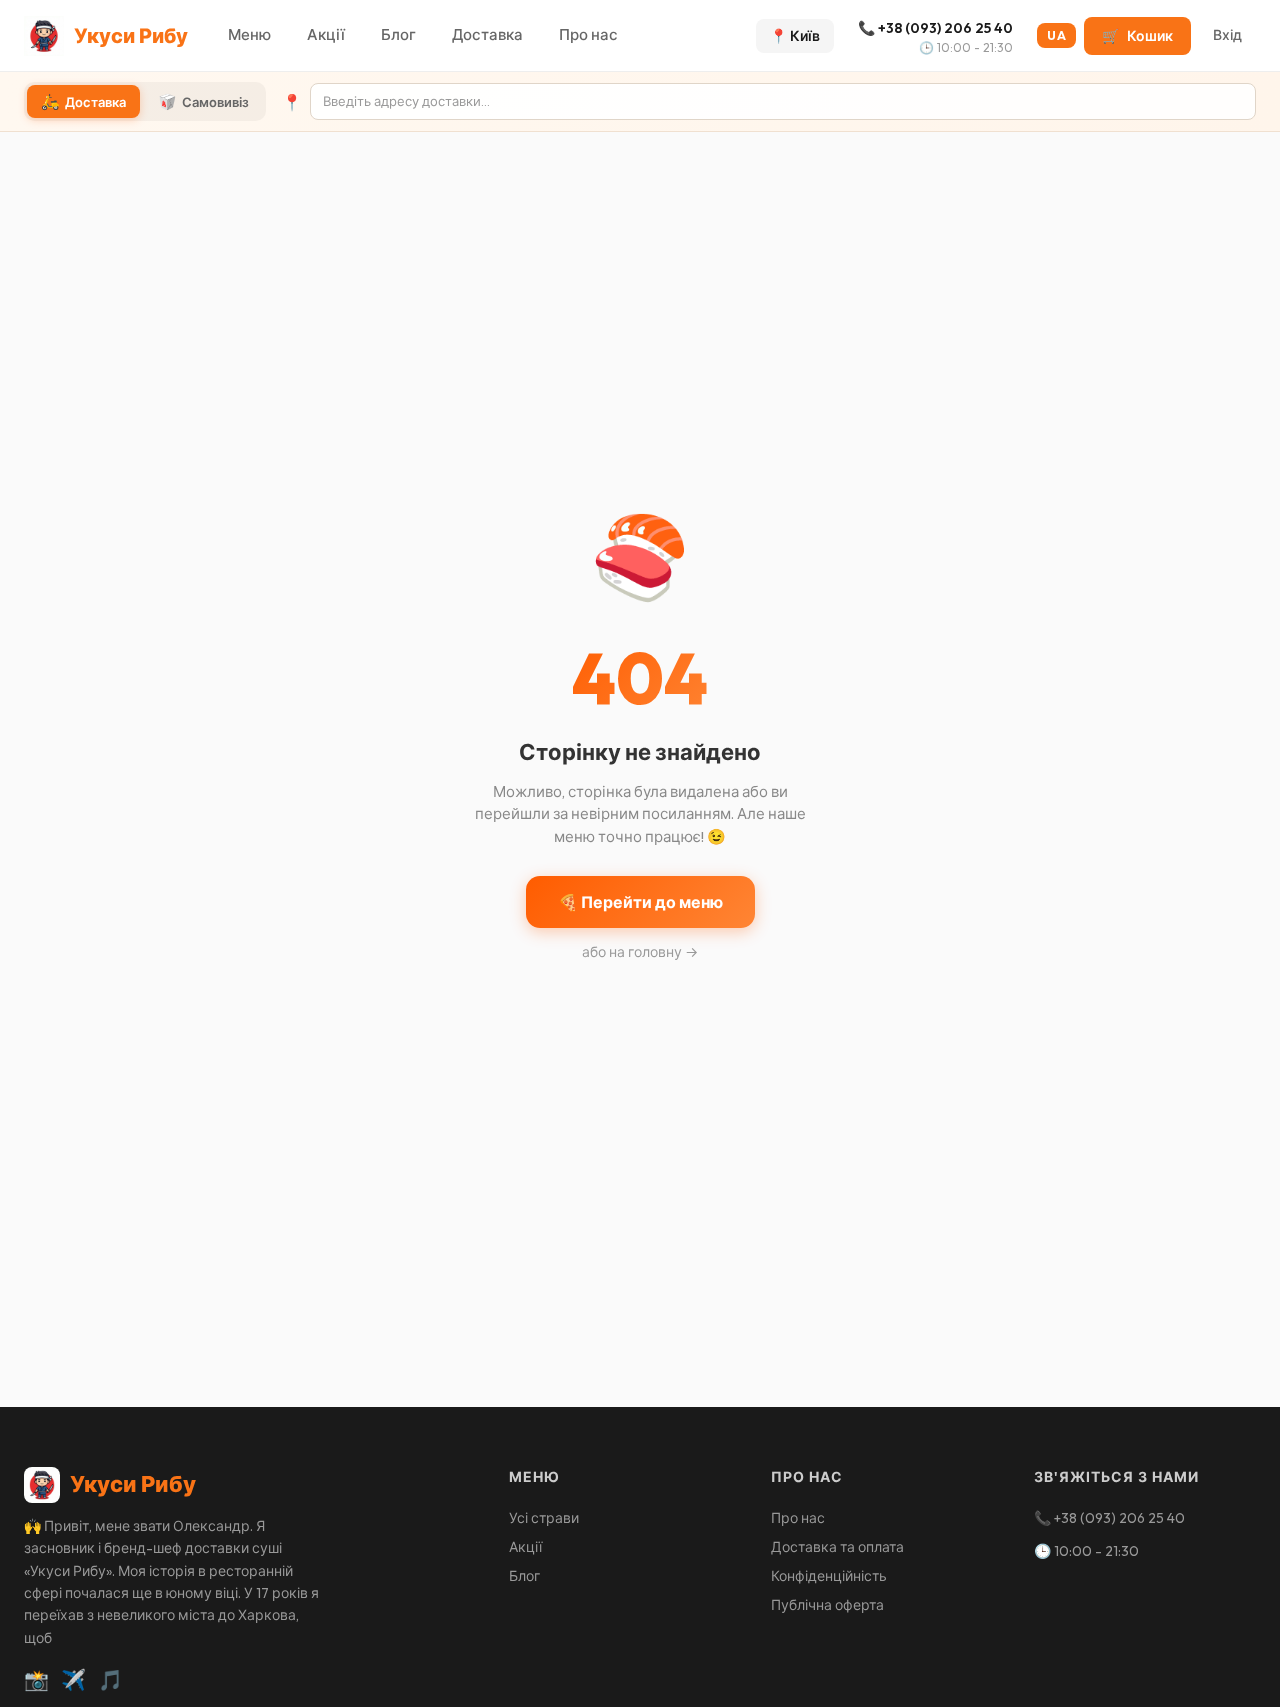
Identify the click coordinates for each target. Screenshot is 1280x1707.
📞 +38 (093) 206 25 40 (935, 28)
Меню (249, 34)
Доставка (487, 34)
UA (1056, 35)
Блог (398, 34)
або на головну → (640, 952)
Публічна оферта (827, 1605)
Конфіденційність (829, 1576)
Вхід (1227, 35)
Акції (326, 34)
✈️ (73, 1679)
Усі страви (544, 1518)
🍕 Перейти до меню (640, 902)
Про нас (588, 34)
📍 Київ (795, 36)
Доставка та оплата (837, 1547)
